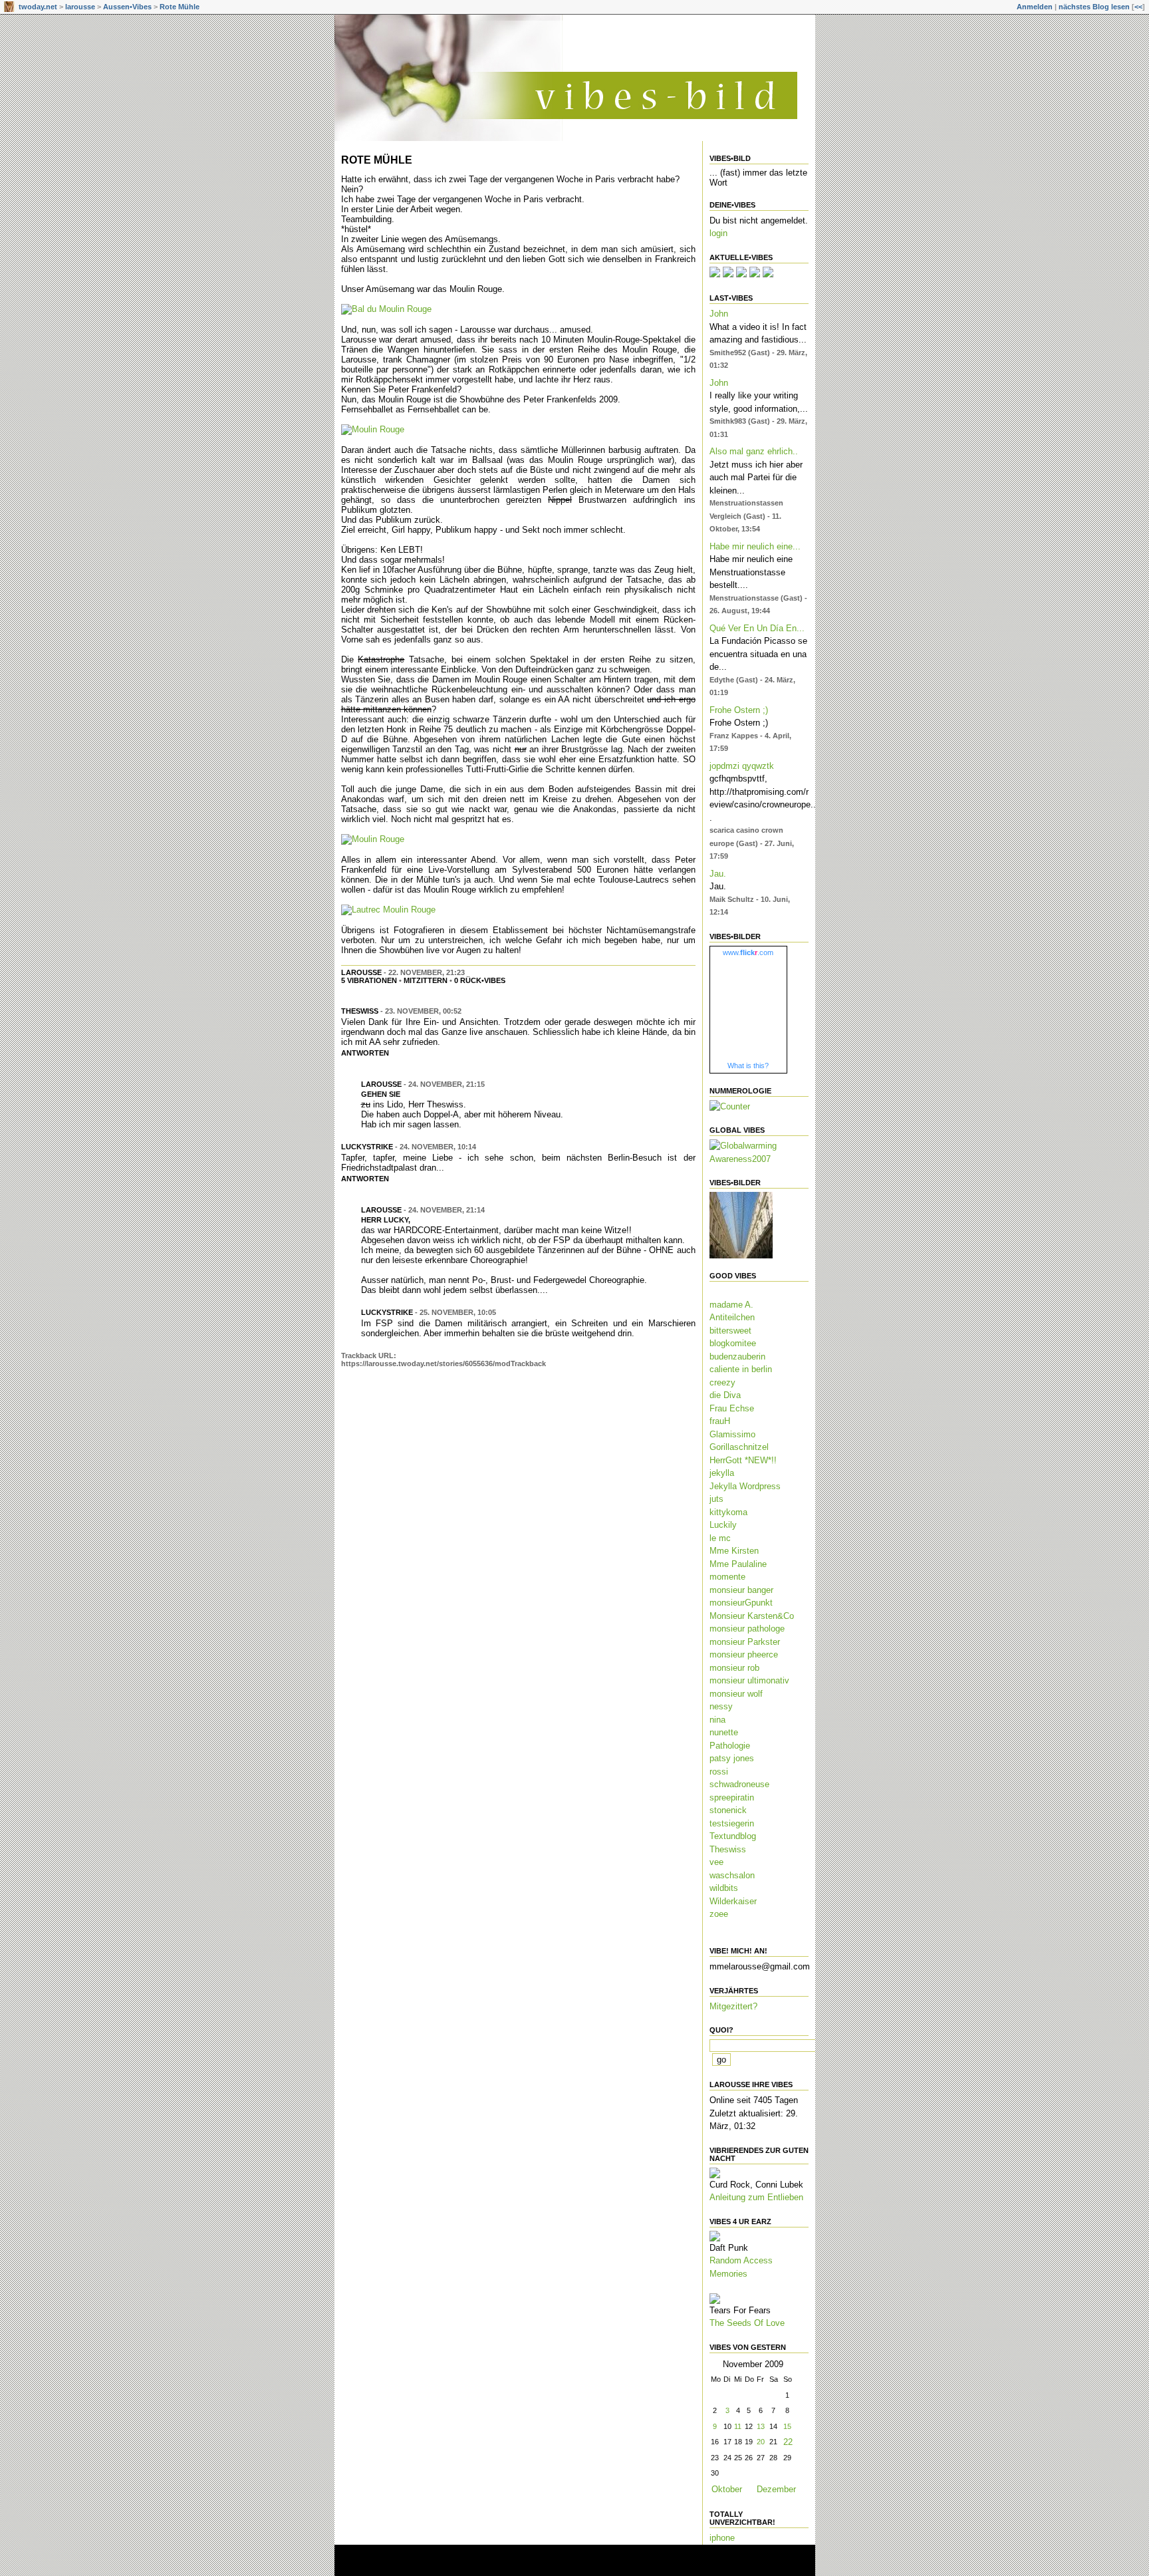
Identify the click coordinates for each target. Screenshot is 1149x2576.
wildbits (724, 1888)
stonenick (728, 1810)
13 (761, 2426)
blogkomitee (733, 1343)
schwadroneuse (739, 1784)
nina (717, 1720)
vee (716, 1862)
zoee (719, 1914)
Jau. (718, 874)
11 (738, 2426)
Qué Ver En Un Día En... (757, 628)
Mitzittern (426, 980)
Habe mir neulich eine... (755, 546)
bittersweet (730, 1331)
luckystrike (367, 1147)
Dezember (776, 2489)
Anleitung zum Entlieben (756, 2197)
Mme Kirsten (734, 1551)
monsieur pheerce (744, 1654)
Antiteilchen (732, 1317)
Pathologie (730, 1746)
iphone (722, 2538)
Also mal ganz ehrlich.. (754, 451)
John (719, 314)
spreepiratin (732, 1797)
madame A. (731, 1305)
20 (761, 2442)
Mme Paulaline (738, 1564)
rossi (719, 1772)
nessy (721, 1706)
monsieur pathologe (747, 1629)
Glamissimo (732, 1434)
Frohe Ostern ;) (739, 710)
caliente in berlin (741, 1369)
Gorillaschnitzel (739, 1447)
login (718, 233)
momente (727, 1577)
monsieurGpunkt (741, 1603)
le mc (720, 1538)
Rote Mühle (180, 7)
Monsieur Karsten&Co (752, 1616)
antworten (365, 1053)
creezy (722, 1382)
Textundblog (733, 1836)
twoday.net (38, 7)
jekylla (722, 1473)
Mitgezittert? (733, 2006)
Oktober (727, 2489)
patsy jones (732, 1758)
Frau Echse (732, 1408)
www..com (748, 952)
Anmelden (1035, 7)
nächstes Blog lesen (1094, 7)
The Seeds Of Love (747, 2323)
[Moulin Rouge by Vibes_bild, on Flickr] (373, 429)
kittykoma (728, 1512)
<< (1138, 7)
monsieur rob (734, 1668)
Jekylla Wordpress (745, 1486)
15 (787, 2426)
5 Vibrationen (369, 980)
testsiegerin (732, 1823)
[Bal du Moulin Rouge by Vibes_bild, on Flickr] (386, 309)
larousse (80, 7)
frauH (720, 1421)
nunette (724, 1732)
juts (716, 1499)
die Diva (725, 1395)
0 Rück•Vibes (480, 980)
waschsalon (732, 1875)
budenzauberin (737, 1357)
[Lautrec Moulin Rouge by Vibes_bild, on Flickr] (388, 910)
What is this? (748, 1066)
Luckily (723, 1525)
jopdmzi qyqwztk (742, 766)
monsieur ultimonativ (749, 1680)
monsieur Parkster (745, 1642)
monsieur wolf (736, 1694)
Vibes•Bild (730, 158)
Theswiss (728, 1849)
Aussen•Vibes (127, 7)
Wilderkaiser (733, 1901)
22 (788, 2442)
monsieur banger (741, 1590)
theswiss (360, 1011)
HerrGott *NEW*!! (743, 1460)
